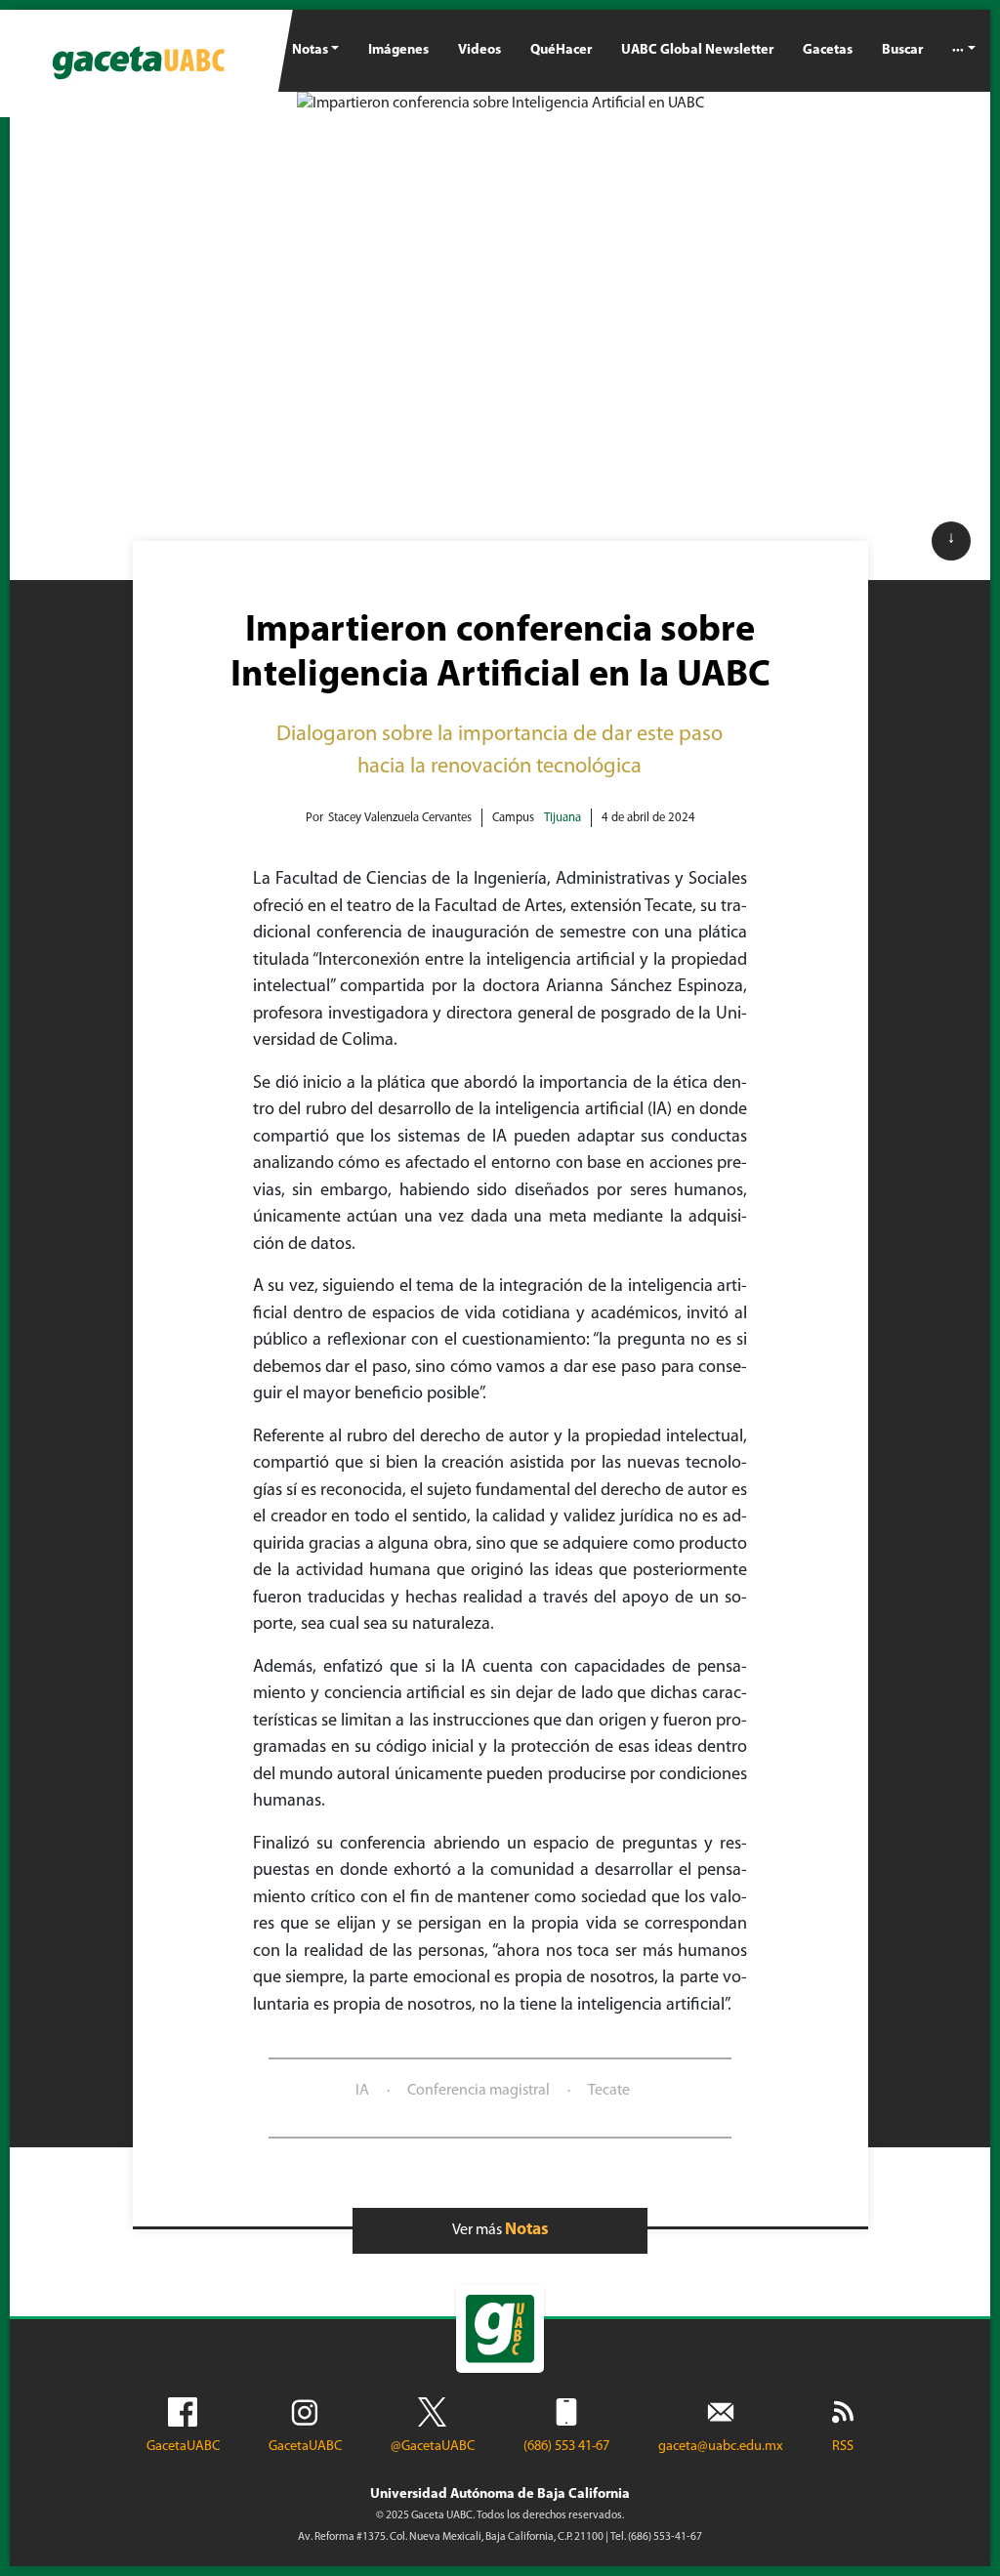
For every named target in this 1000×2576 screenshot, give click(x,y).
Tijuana (562, 818)
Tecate (609, 2091)
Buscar (902, 50)
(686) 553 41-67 (566, 2447)
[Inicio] (139, 63)
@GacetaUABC (433, 2447)
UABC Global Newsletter (697, 50)
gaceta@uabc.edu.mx (721, 2447)
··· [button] (958, 50)
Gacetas (828, 50)
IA (362, 2091)
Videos (479, 50)
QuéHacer (561, 50)
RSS (843, 2447)
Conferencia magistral (479, 2091)
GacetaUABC (183, 2447)
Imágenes (398, 50)
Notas (310, 50)
